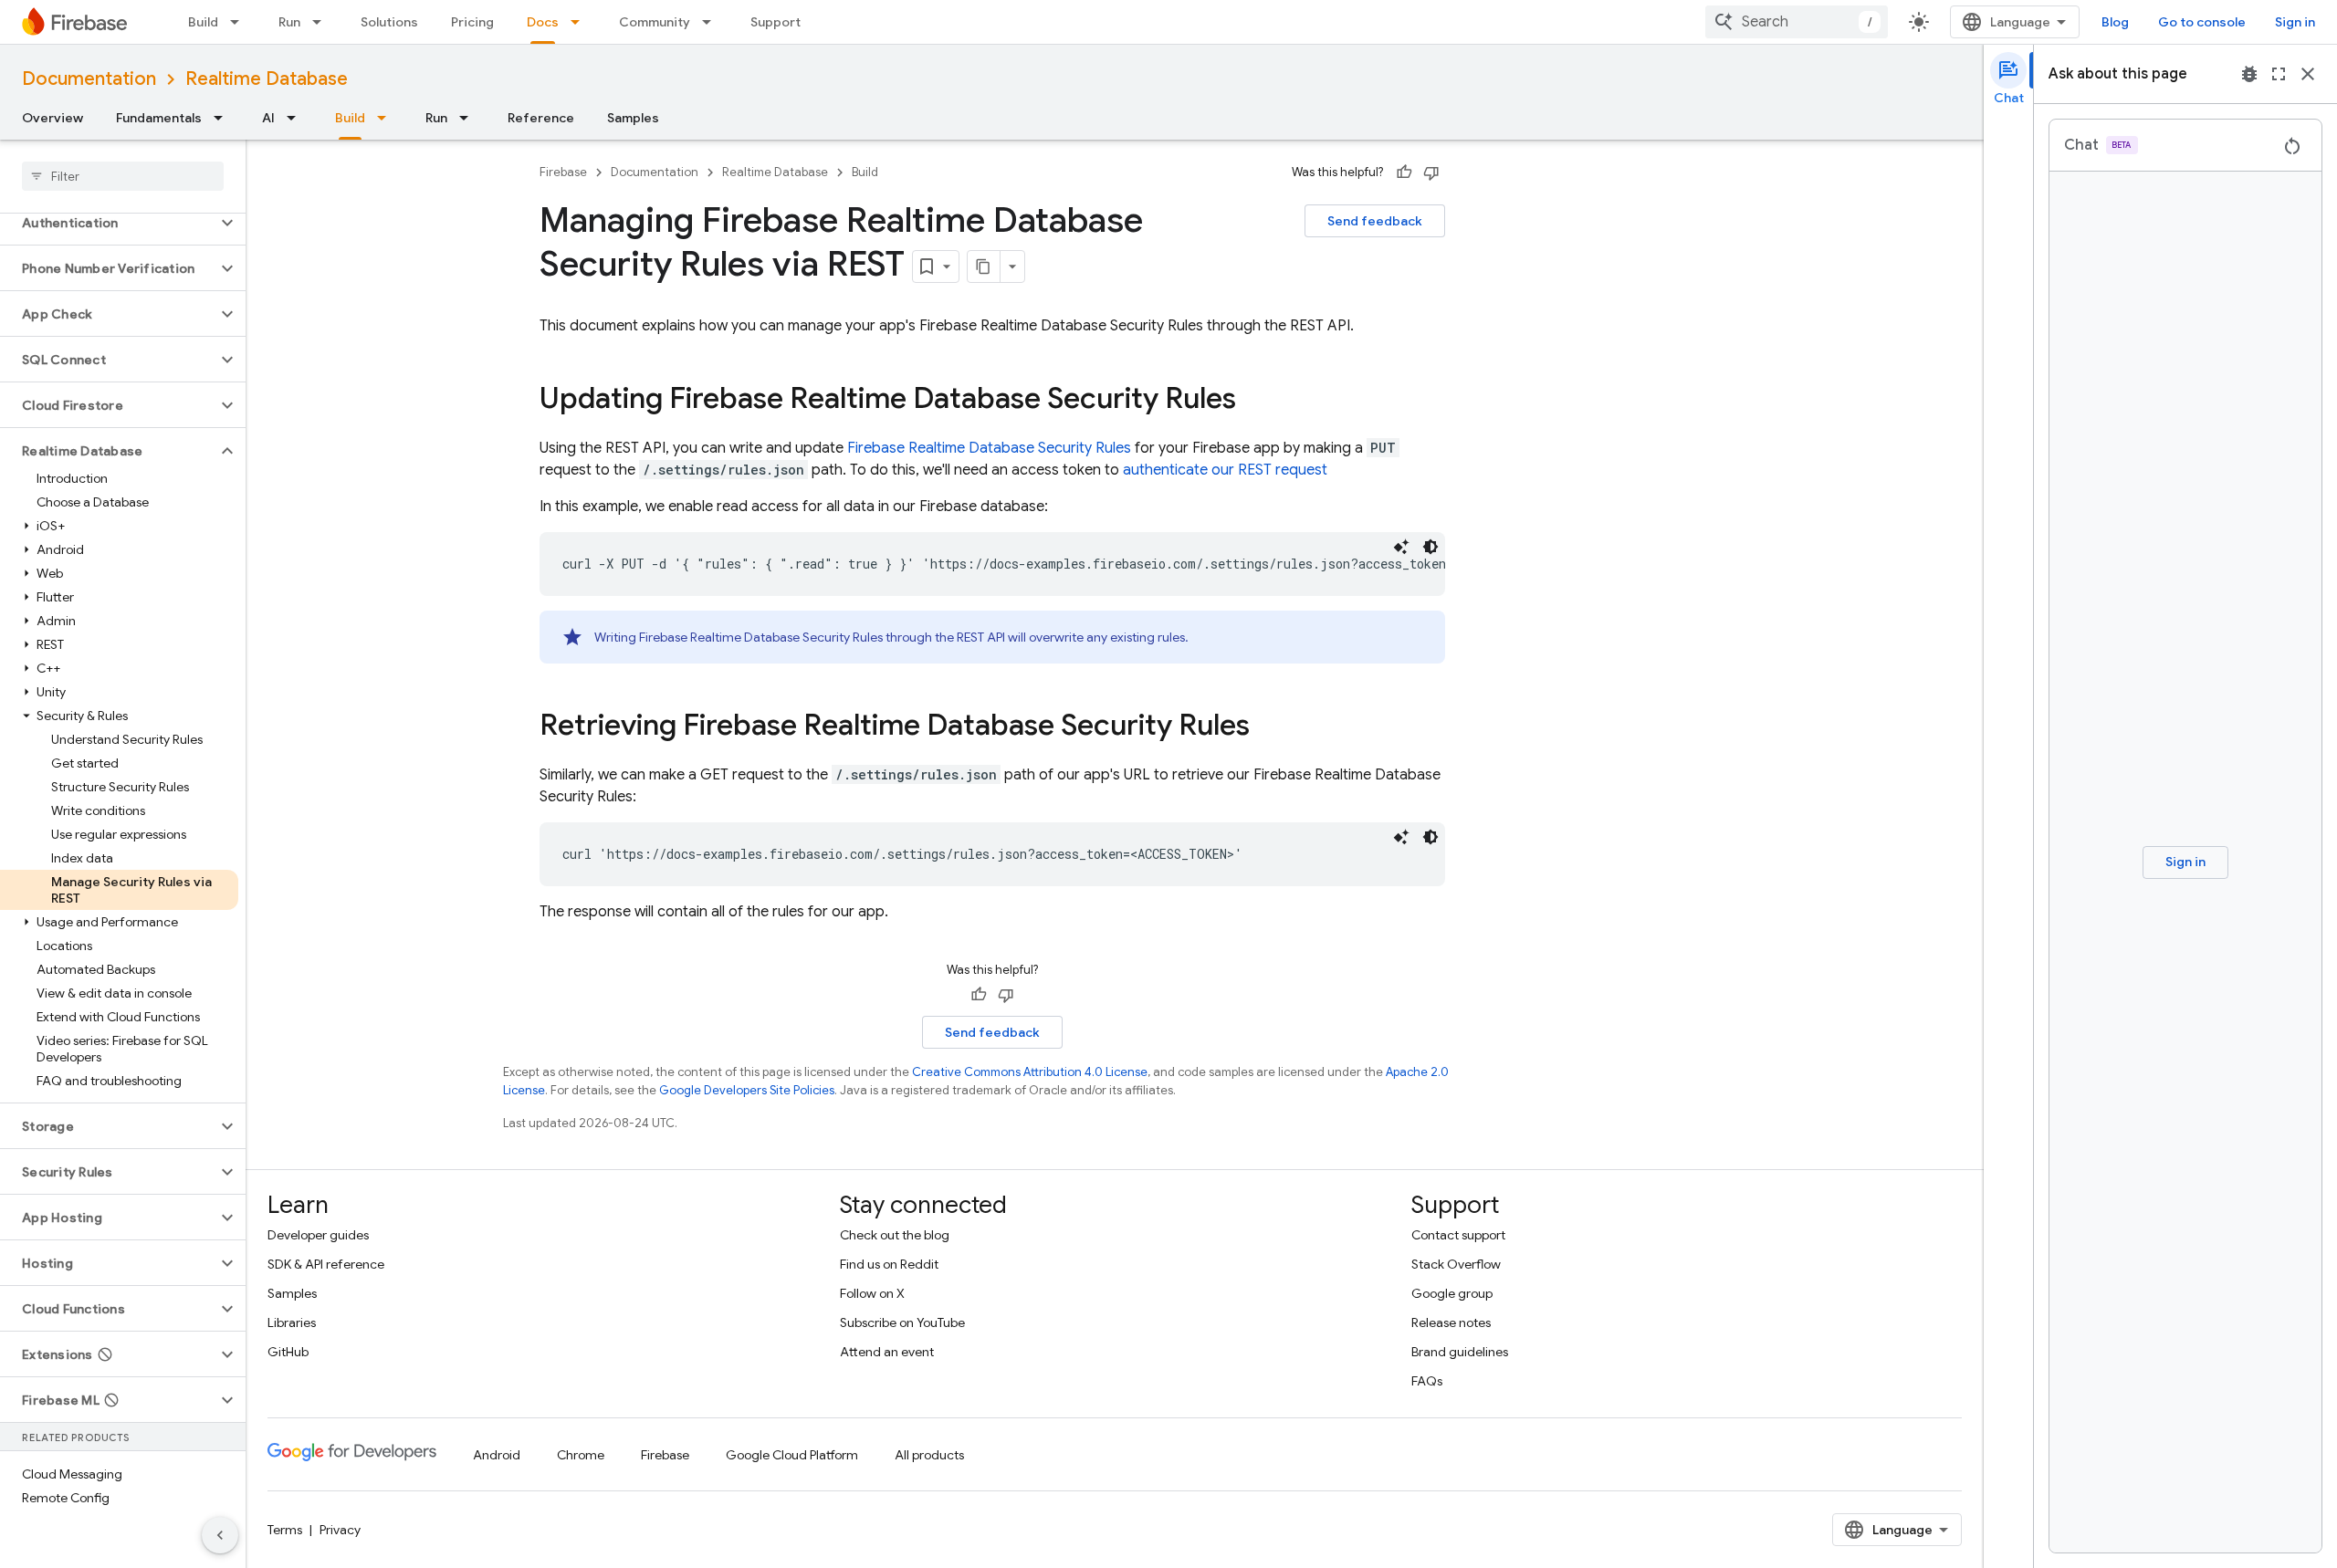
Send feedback (1375, 221)
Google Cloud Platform (792, 1455)
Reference (541, 118)
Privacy (340, 1530)
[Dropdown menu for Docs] (581, 22)
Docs (543, 22)
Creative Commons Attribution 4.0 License (1030, 1072)
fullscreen (2279, 74)
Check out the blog (895, 1235)
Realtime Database (267, 79)
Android (497, 1455)
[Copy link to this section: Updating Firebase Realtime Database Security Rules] (1254, 401)
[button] (108, 223)
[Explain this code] (1401, 547)
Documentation (89, 79)
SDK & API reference (326, 1264)
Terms (285, 1530)
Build (203, 22)
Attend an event (887, 1352)
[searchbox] (123, 176)
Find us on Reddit (889, 1264)
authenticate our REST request (1225, 470)
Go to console (2202, 22)
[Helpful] (1404, 172)
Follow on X (872, 1293)
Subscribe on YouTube (902, 1322)
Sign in (2295, 22)
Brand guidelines (1460, 1352)
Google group (1452, 1293)
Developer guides (318, 1235)
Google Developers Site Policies (747, 1090)
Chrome (581, 1455)
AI (268, 118)
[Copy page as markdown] (984, 267)
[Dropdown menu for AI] (297, 118)
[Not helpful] (1431, 172)
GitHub (288, 1352)
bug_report (2249, 74)
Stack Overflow (1456, 1264)
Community (655, 22)
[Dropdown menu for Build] (240, 22)
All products (929, 1455)
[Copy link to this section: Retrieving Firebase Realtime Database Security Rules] (1268, 727)
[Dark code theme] (1430, 547)
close (2308, 74)
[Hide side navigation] (220, 1535)
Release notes (1451, 1322)
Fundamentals (159, 118)
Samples (633, 118)
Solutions (389, 22)
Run (289, 22)
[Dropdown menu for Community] (712, 22)
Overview (52, 118)
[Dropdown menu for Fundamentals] (224, 118)
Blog (2115, 22)
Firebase (563, 172)
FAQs (1427, 1381)
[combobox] (1797, 22)
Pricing (472, 22)
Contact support (1458, 1235)
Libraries (292, 1322)
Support (776, 22)
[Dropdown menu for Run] (322, 22)
